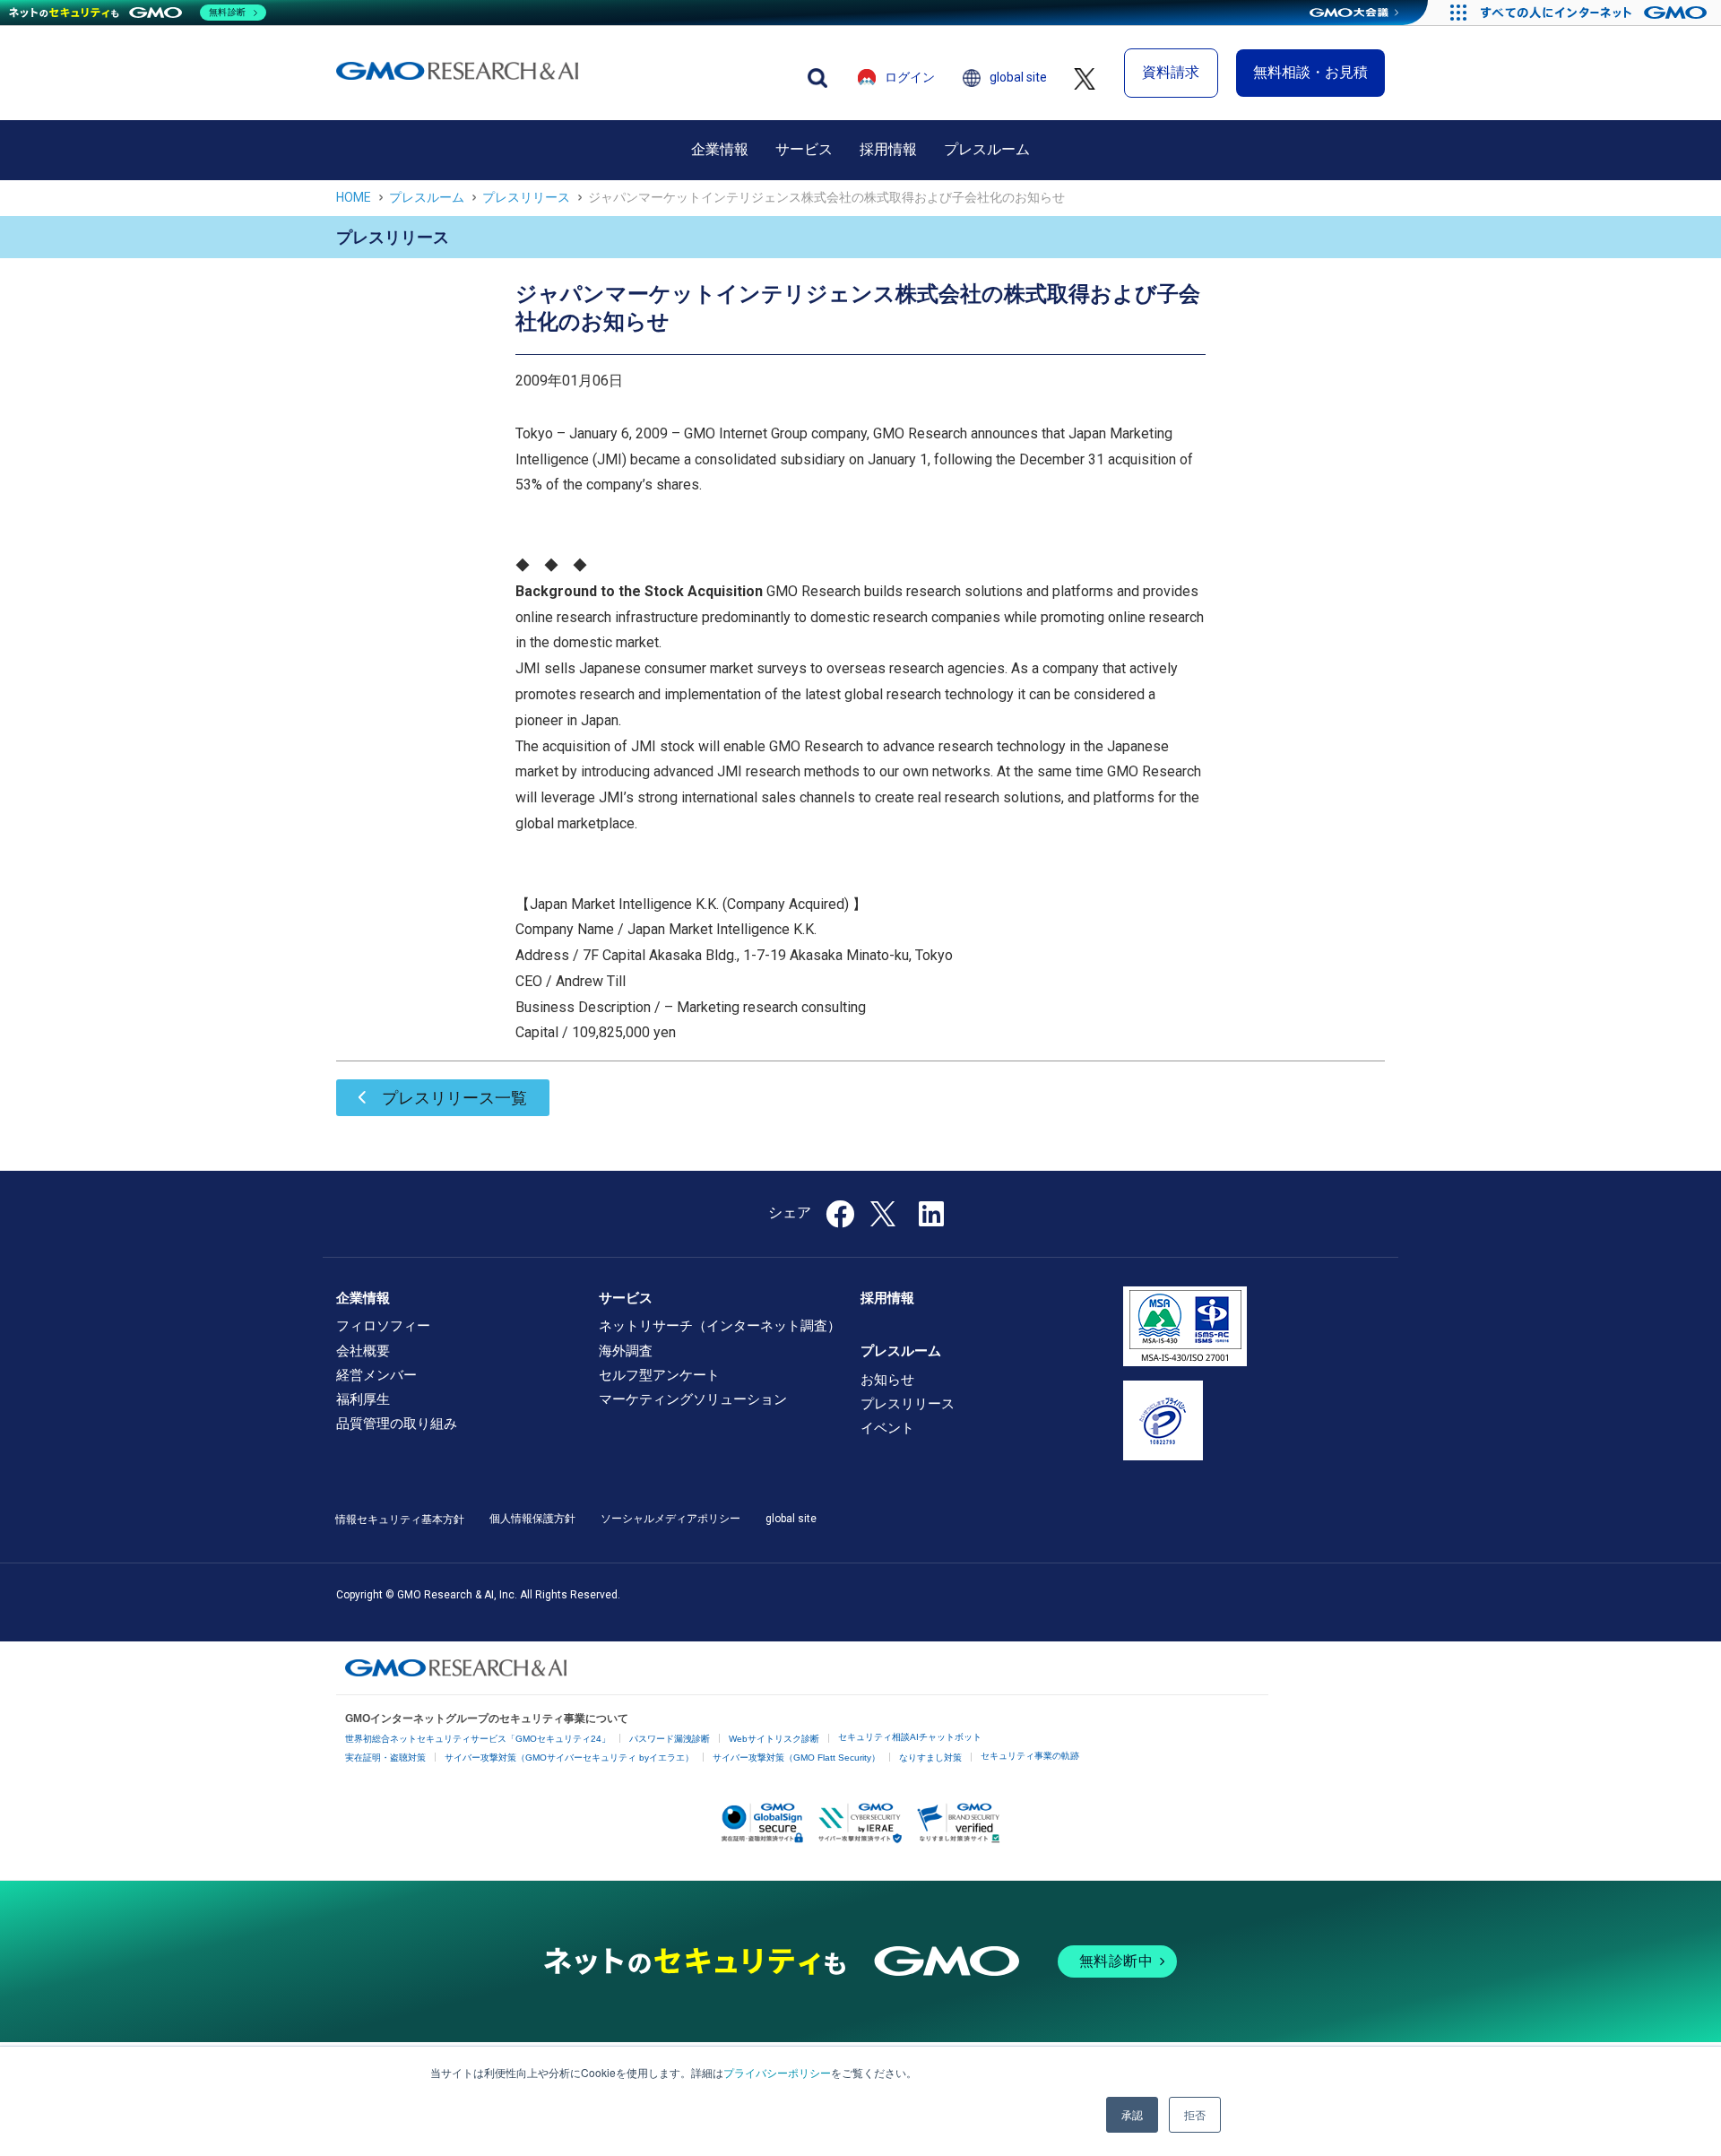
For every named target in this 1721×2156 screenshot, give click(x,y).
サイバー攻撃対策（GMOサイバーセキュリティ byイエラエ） (569, 1758)
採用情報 (888, 149)
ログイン (910, 77)
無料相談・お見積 (1310, 72)
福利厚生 (363, 1399)
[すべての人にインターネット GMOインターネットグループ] (1596, 13)
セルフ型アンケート (659, 1375)
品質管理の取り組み (397, 1424)
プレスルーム (987, 149)
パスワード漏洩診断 (670, 1739)
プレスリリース (526, 197)
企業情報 (720, 149)
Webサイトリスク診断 (774, 1739)
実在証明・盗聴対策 (385, 1758)
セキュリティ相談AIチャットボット (910, 1737)
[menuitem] (720, 150)
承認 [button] (1132, 2114)
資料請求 (1171, 72)
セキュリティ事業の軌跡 (1030, 1756)
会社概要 (363, 1351)
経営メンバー (376, 1375)
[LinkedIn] (931, 1220)
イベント (887, 1428)
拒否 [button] (1195, 2114)
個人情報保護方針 (532, 1519)
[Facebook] (840, 1220)
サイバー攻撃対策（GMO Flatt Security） (796, 1758)
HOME (354, 197)
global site (1018, 77)
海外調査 (626, 1351)
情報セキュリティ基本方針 (400, 1520)
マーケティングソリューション (693, 1399)
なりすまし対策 (930, 1758)
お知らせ (887, 1380)
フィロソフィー (383, 1326)
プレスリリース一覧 (454, 1098)
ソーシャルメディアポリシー (670, 1519)
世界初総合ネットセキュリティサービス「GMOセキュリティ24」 (478, 1739)
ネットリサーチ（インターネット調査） (720, 1326)
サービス (804, 149)
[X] (885, 1212)
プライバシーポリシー (777, 2072)
